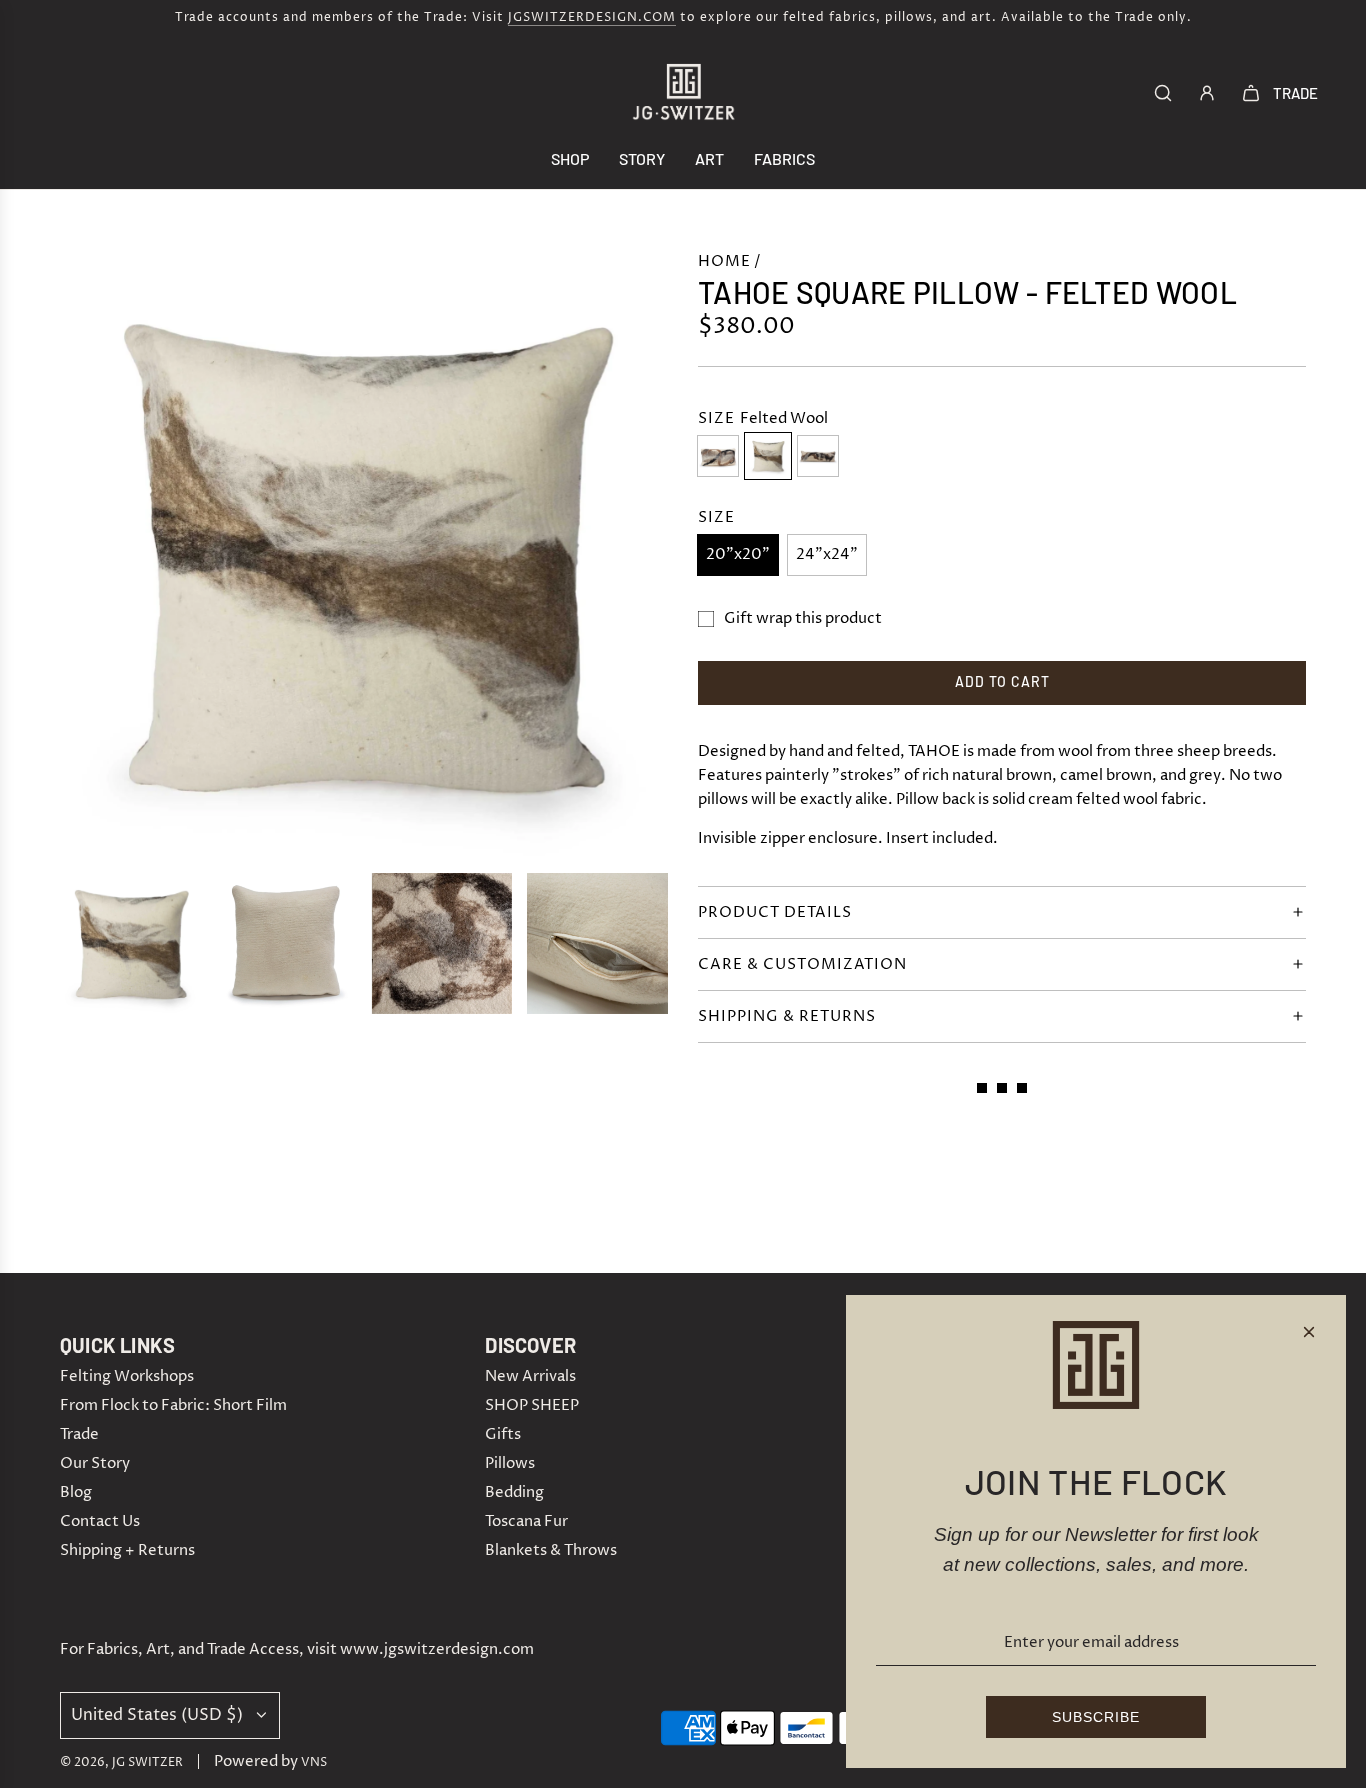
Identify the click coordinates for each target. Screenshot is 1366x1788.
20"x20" (738, 554)
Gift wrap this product (803, 618)
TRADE (1295, 93)
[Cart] (1251, 93)
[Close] (1309, 1332)
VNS (314, 1762)
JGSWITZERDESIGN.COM (592, 17)
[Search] (1163, 93)
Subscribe (1096, 1717)
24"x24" (827, 554)
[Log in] (1207, 93)
